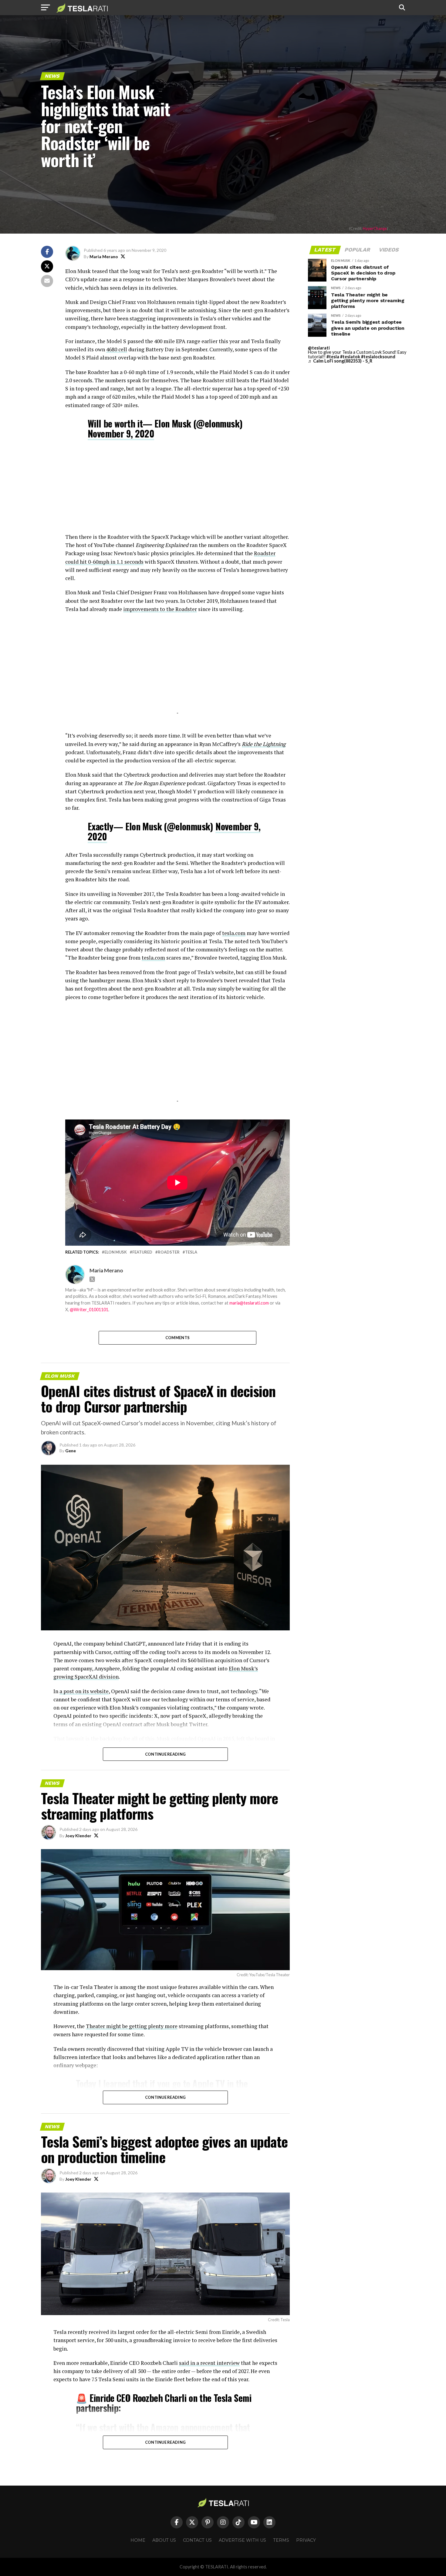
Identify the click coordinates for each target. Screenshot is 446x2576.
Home (138, 2540)
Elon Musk (116, 1252)
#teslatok (350, 357)
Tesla (191, 1252)
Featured (142, 1252)
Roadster (169, 1252)
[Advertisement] (177, 490)
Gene (71, 1451)
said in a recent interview (209, 2363)
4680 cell (117, 349)
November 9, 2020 (121, 433)
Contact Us (197, 2540)
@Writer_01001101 (89, 1310)
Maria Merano (104, 257)
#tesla (333, 357)
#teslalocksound (378, 357)
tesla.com (234, 933)
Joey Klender (78, 1836)
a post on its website (84, 1691)
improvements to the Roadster (160, 609)
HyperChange (375, 228)
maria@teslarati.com (249, 1303)
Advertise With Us (242, 2540)
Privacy (306, 2540)
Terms (281, 2540)
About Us (164, 2540)
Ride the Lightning (264, 744)
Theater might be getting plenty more (132, 2026)
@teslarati (319, 348)
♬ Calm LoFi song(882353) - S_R (340, 361)
